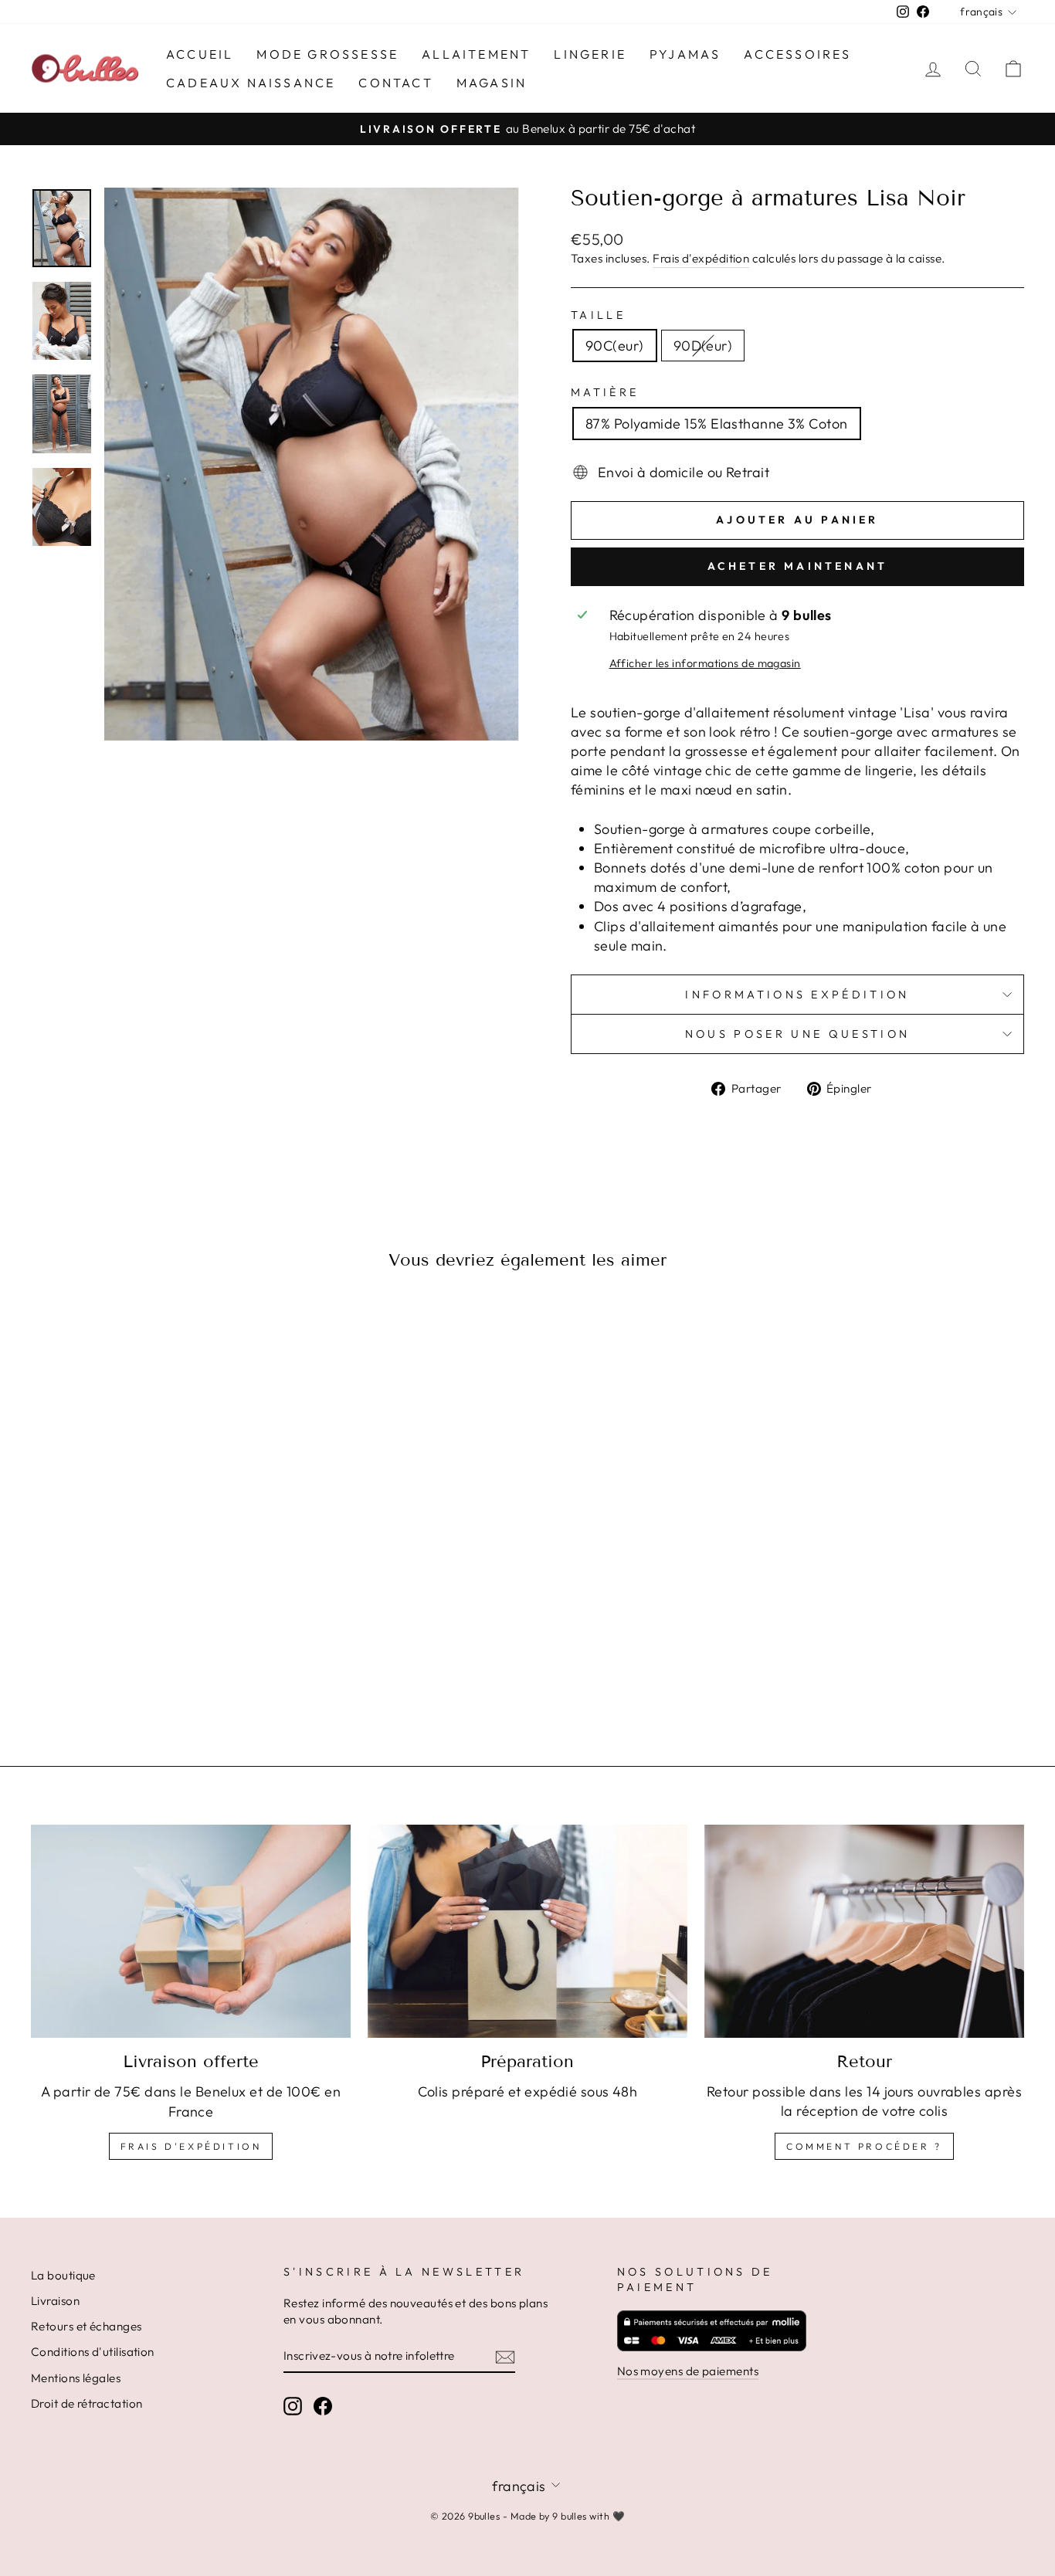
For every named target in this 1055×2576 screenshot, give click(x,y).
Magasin (492, 83)
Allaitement (476, 54)
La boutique (63, 2275)
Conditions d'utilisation (93, 2352)
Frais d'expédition (701, 258)
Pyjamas (685, 54)
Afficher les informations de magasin (705, 663)
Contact (395, 83)
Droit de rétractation (87, 2403)
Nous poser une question (797, 1034)
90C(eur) (615, 346)
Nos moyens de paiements (688, 2371)
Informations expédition (797, 995)
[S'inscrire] (505, 2356)
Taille (598, 315)
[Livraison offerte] (191, 1931)
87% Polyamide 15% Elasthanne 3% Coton (717, 424)
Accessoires (797, 54)
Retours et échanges (87, 2326)
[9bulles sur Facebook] (323, 2405)
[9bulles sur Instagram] (293, 2405)
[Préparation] (527, 1931)
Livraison (55, 2301)
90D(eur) (703, 346)
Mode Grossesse (327, 54)
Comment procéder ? (864, 2146)
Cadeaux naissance (251, 83)
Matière (605, 392)
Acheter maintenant (798, 566)
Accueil (200, 54)
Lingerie (590, 54)
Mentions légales (76, 2378)
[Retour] (864, 1931)
